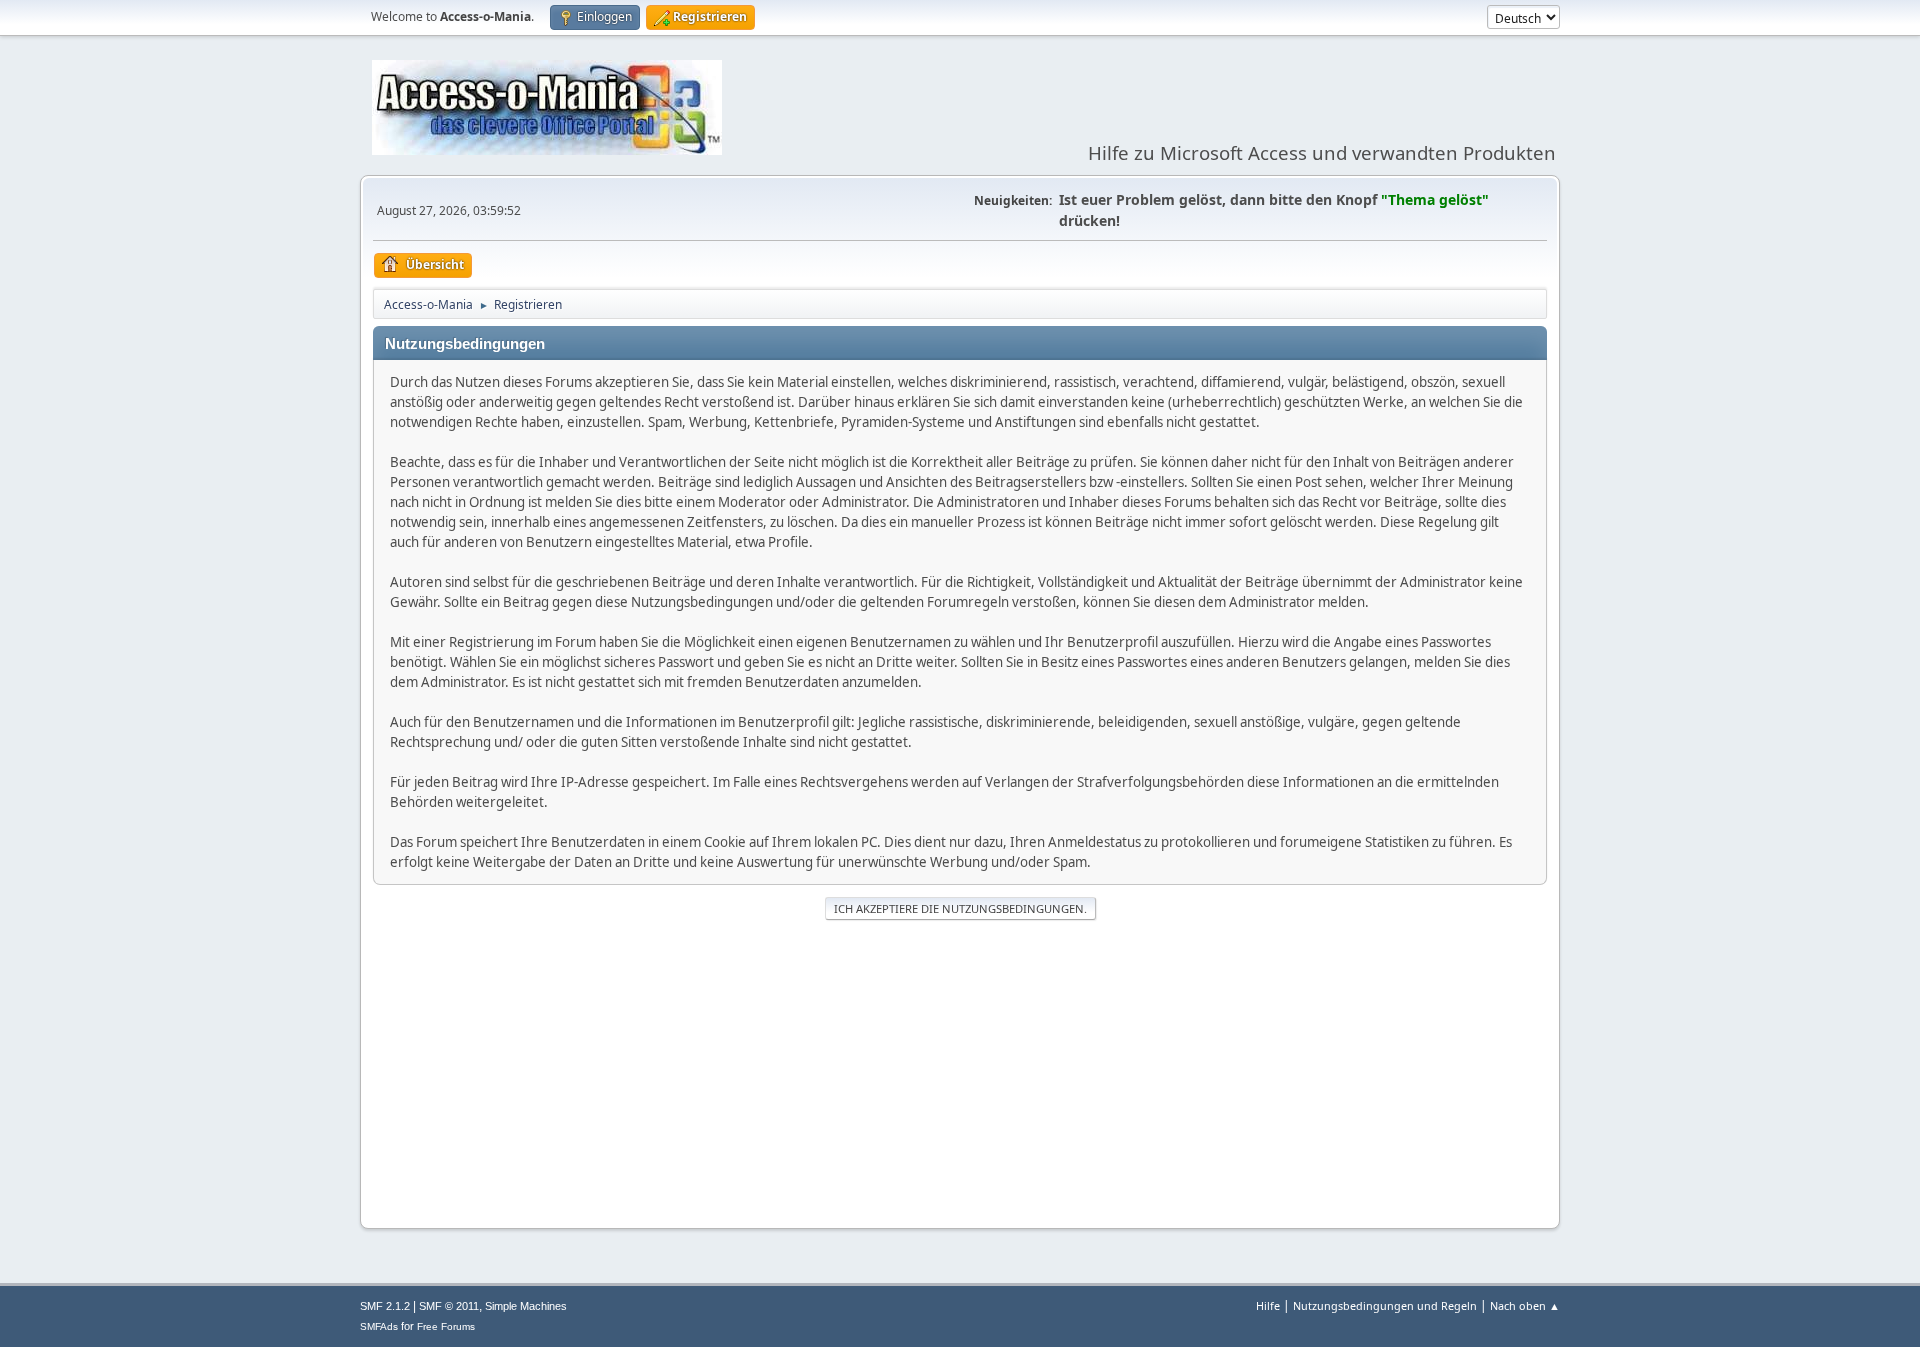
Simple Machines (526, 1306)
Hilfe (1268, 1305)
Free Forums (446, 1326)
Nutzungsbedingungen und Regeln (1385, 1305)
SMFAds (379, 1326)
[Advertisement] (960, 1072)
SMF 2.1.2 (385, 1306)
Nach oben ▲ (1525, 1305)
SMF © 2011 (449, 1306)
